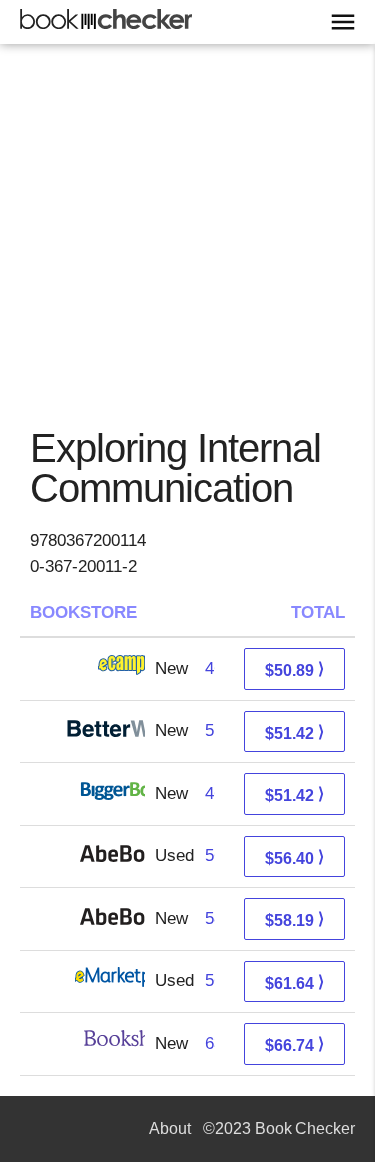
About (170, 1128)
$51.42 (294, 732)
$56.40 (294, 857)
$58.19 (294, 919)
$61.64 (294, 982)
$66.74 (294, 1044)
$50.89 (294, 669)
